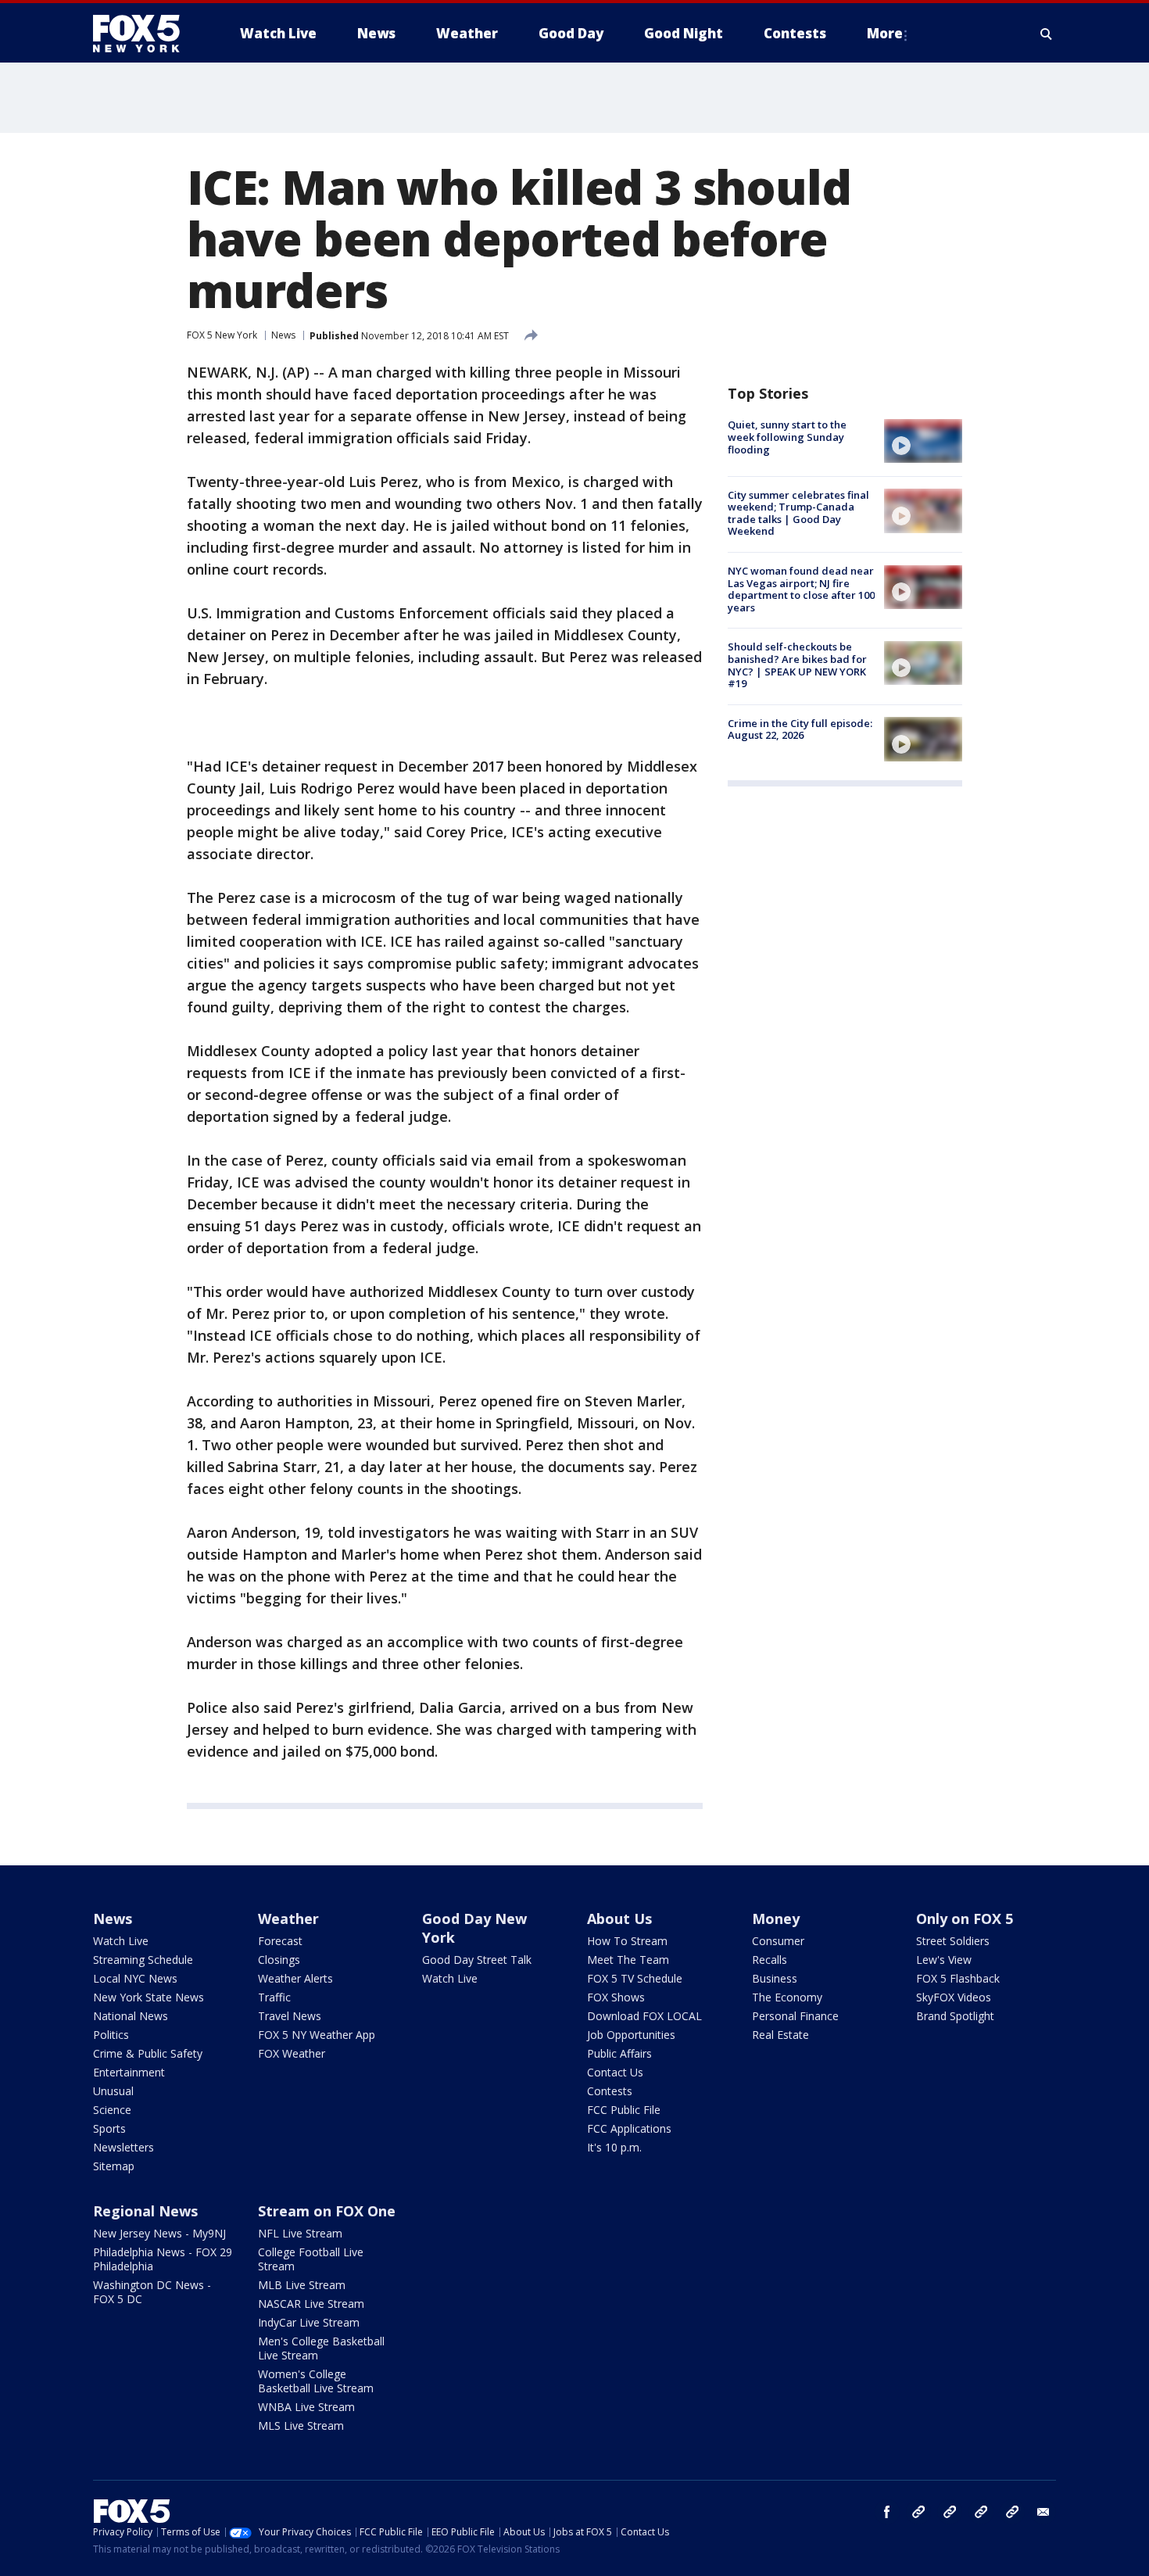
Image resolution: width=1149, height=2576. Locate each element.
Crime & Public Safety (148, 2053)
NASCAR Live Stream (311, 2304)
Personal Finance (795, 2016)
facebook (887, 2512)
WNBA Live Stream (306, 2407)
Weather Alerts (295, 1978)
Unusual (113, 2091)
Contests (610, 2091)
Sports (109, 2128)
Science (112, 2110)
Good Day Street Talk (477, 1960)
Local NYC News (135, 1978)
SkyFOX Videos (954, 1997)
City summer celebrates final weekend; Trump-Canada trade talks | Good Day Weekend (798, 512)
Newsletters (123, 2147)
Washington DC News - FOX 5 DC (152, 2292)
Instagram (918, 2512)
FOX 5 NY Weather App (317, 2035)
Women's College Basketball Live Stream (316, 2381)
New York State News (149, 1997)
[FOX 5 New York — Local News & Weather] (145, 34)
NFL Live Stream (300, 2233)
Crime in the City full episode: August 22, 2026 (800, 729)
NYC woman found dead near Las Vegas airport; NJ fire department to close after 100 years (801, 589)
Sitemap (114, 2166)
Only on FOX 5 (965, 1919)
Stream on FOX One (327, 2211)
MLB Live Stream (302, 2285)
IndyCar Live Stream (309, 2322)
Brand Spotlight (955, 2016)
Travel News (290, 2016)
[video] (923, 441)
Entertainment (129, 2072)
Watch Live (121, 1941)
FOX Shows (616, 1997)
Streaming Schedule (143, 1960)
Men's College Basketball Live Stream (321, 2348)
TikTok (950, 2512)
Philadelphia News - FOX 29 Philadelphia (163, 2259)
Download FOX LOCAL (644, 2016)
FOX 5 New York (222, 335)
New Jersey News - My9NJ (159, 2233)
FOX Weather (292, 2053)
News (283, 335)
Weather (288, 1919)
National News (131, 2016)
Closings (279, 1960)
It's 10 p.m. (614, 2147)
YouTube (981, 2512)
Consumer (778, 1941)
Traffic (274, 1997)
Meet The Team (628, 1960)
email (1043, 2512)
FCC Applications (629, 2128)
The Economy (787, 1997)
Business (775, 1978)
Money (776, 1919)
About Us (619, 1919)
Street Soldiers (953, 1941)
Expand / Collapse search (1047, 34)
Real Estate (780, 2035)
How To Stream (627, 1941)
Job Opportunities (631, 2035)
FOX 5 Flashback (958, 1978)
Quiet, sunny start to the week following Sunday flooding (787, 437)
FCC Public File (624, 2110)
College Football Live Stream (311, 2259)
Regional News (145, 2211)
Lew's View (944, 1960)
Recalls (770, 1960)
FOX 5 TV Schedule (635, 1978)
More (885, 33)
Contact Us (615, 2072)
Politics (111, 2035)
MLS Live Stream (301, 2426)
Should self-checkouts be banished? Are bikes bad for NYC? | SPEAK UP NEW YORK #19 (797, 665)
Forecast (280, 1941)
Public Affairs (619, 2053)
